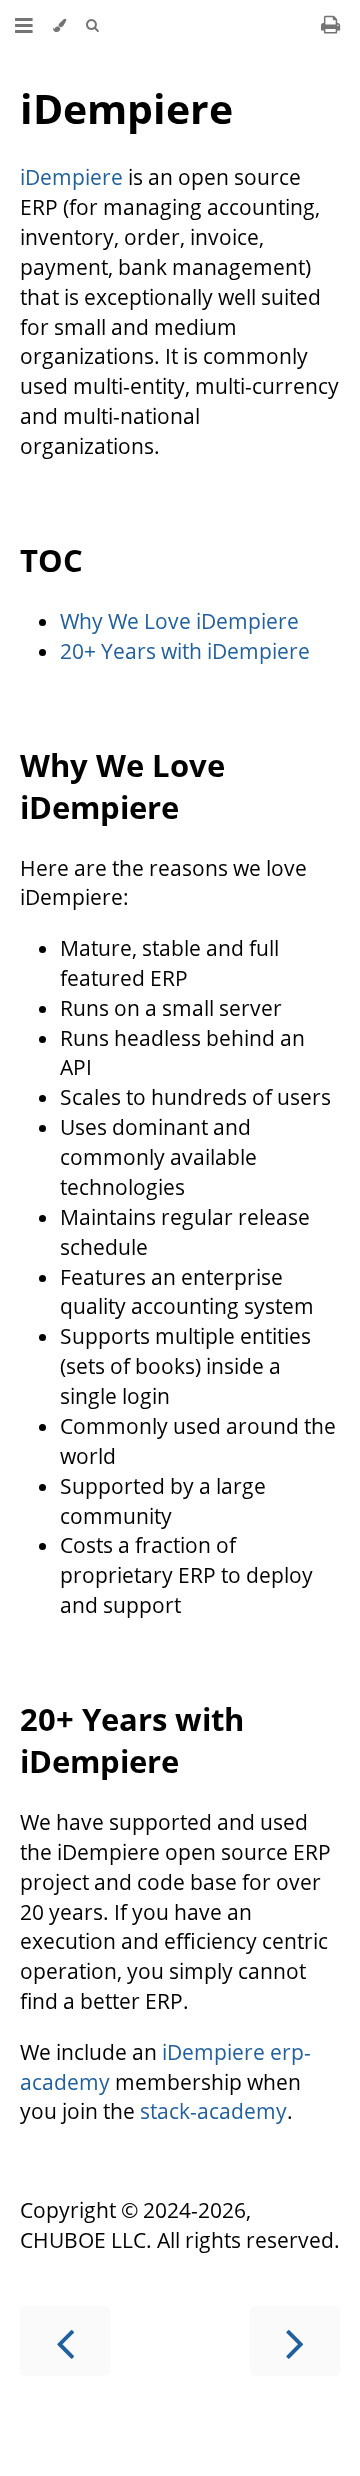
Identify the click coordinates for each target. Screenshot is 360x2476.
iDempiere (126, 108)
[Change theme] (59, 25)
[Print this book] (330, 24)
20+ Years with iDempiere (185, 651)
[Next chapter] (295, 2341)
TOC (51, 560)
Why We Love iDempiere (179, 621)
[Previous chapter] (65, 2341)
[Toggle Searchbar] (92, 25)
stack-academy (213, 2111)
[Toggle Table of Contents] (24, 25)
